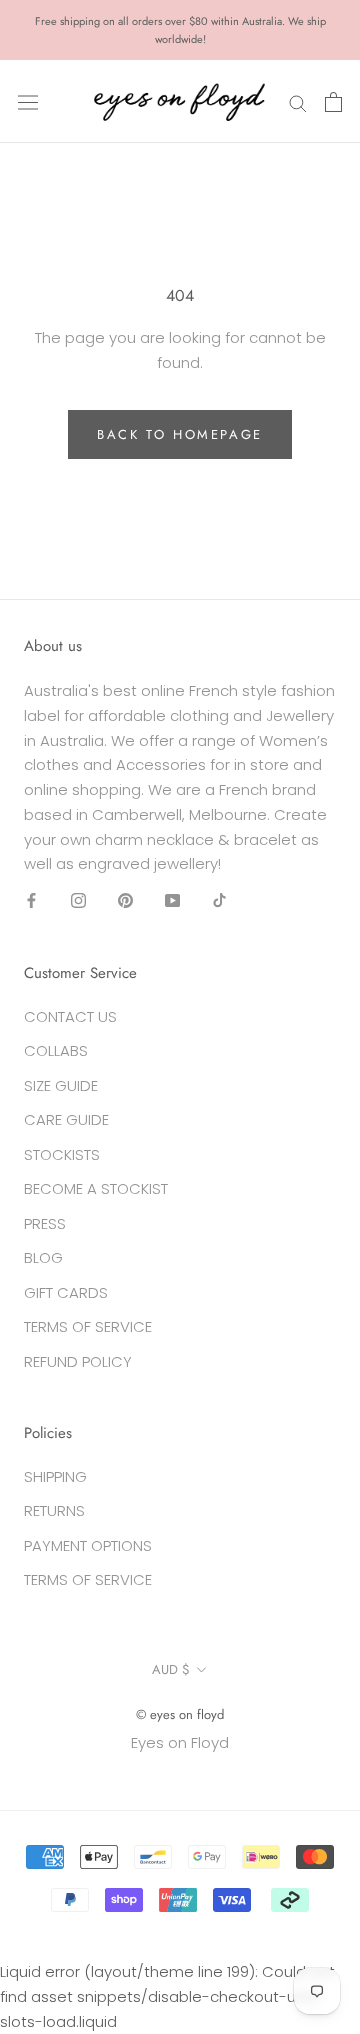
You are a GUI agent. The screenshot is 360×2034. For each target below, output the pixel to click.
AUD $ (171, 1669)
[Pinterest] (125, 900)
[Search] (298, 101)
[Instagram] (78, 900)
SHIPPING (55, 1476)
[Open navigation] (28, 102)
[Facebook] (31, 900)
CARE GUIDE (66, 1119)
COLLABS (56, 1050)
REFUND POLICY (78, 1361)
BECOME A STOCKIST (96, 1188)
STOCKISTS (62, 1154)
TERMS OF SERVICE (88, 1326)
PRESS (45, 1223)
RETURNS (54, 1510)
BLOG (43, 1257)
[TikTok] (219, 900)
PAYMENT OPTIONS (88, 1545)
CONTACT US (70, 1016)
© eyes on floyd (180, 1714)
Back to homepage (180, 434)
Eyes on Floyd (180, 1742)
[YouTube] (172, 900)
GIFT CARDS (66, 1292)
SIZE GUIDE (61, 1085)
